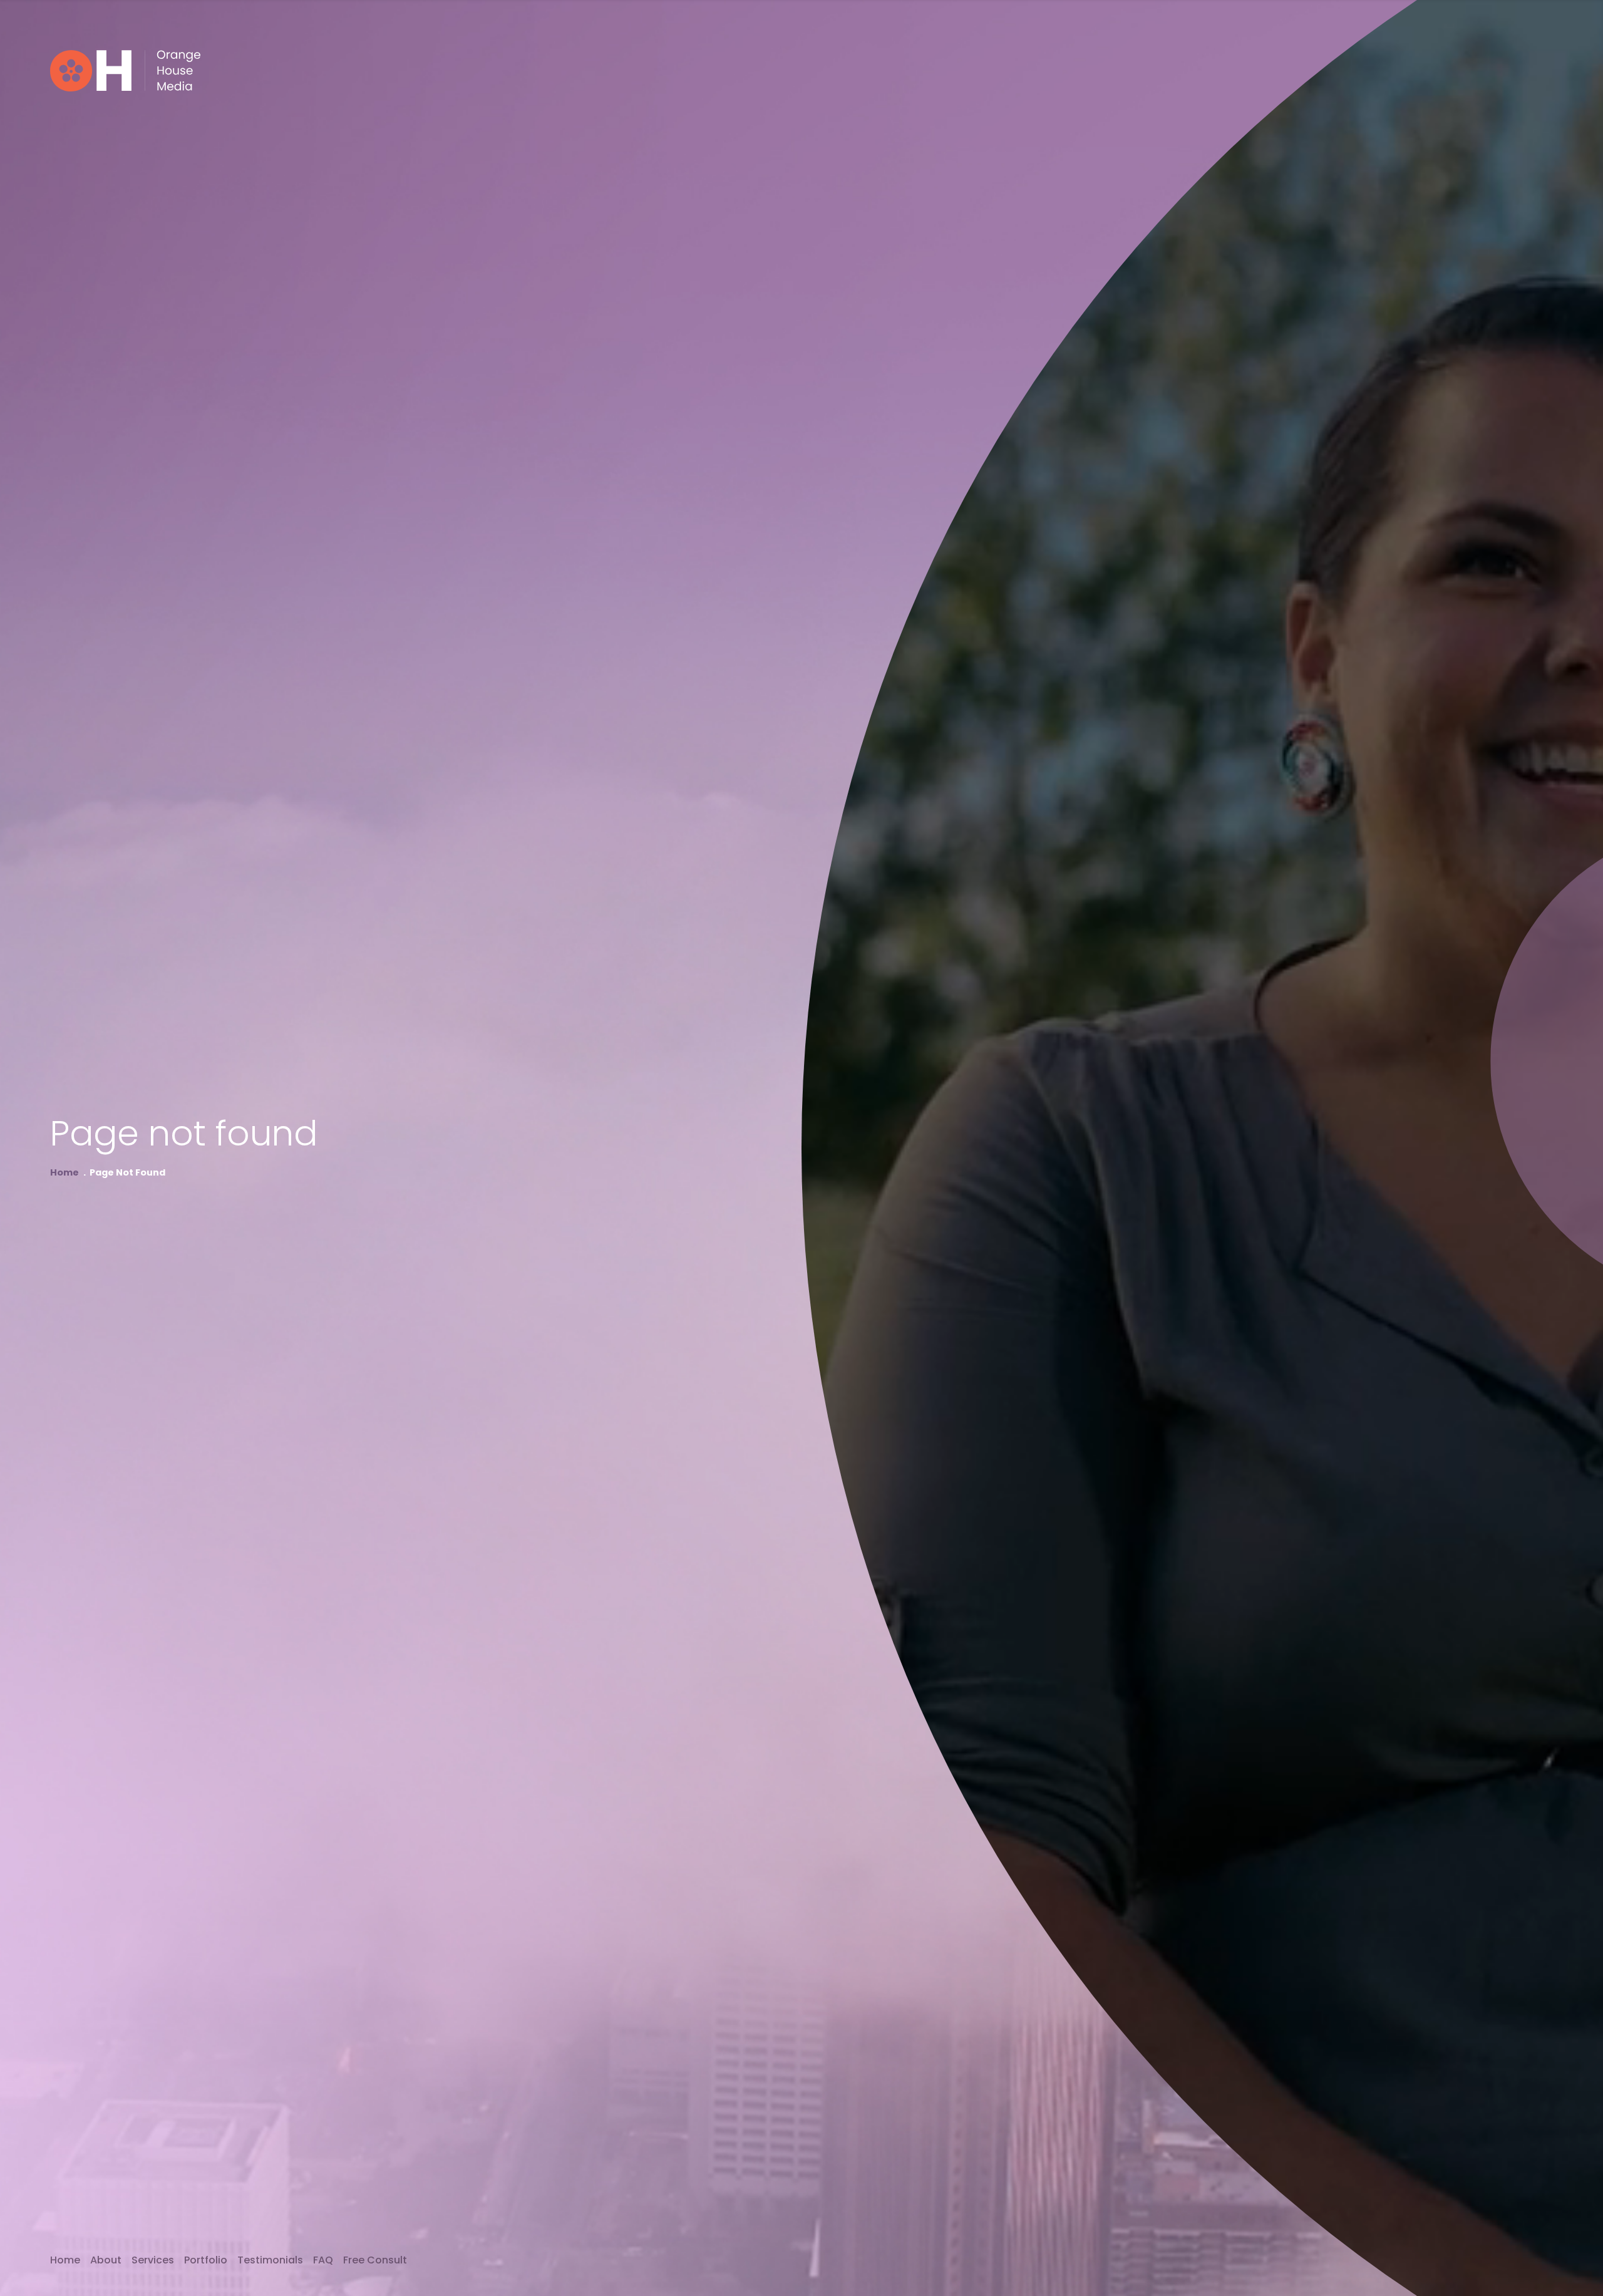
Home (64, 1173)
